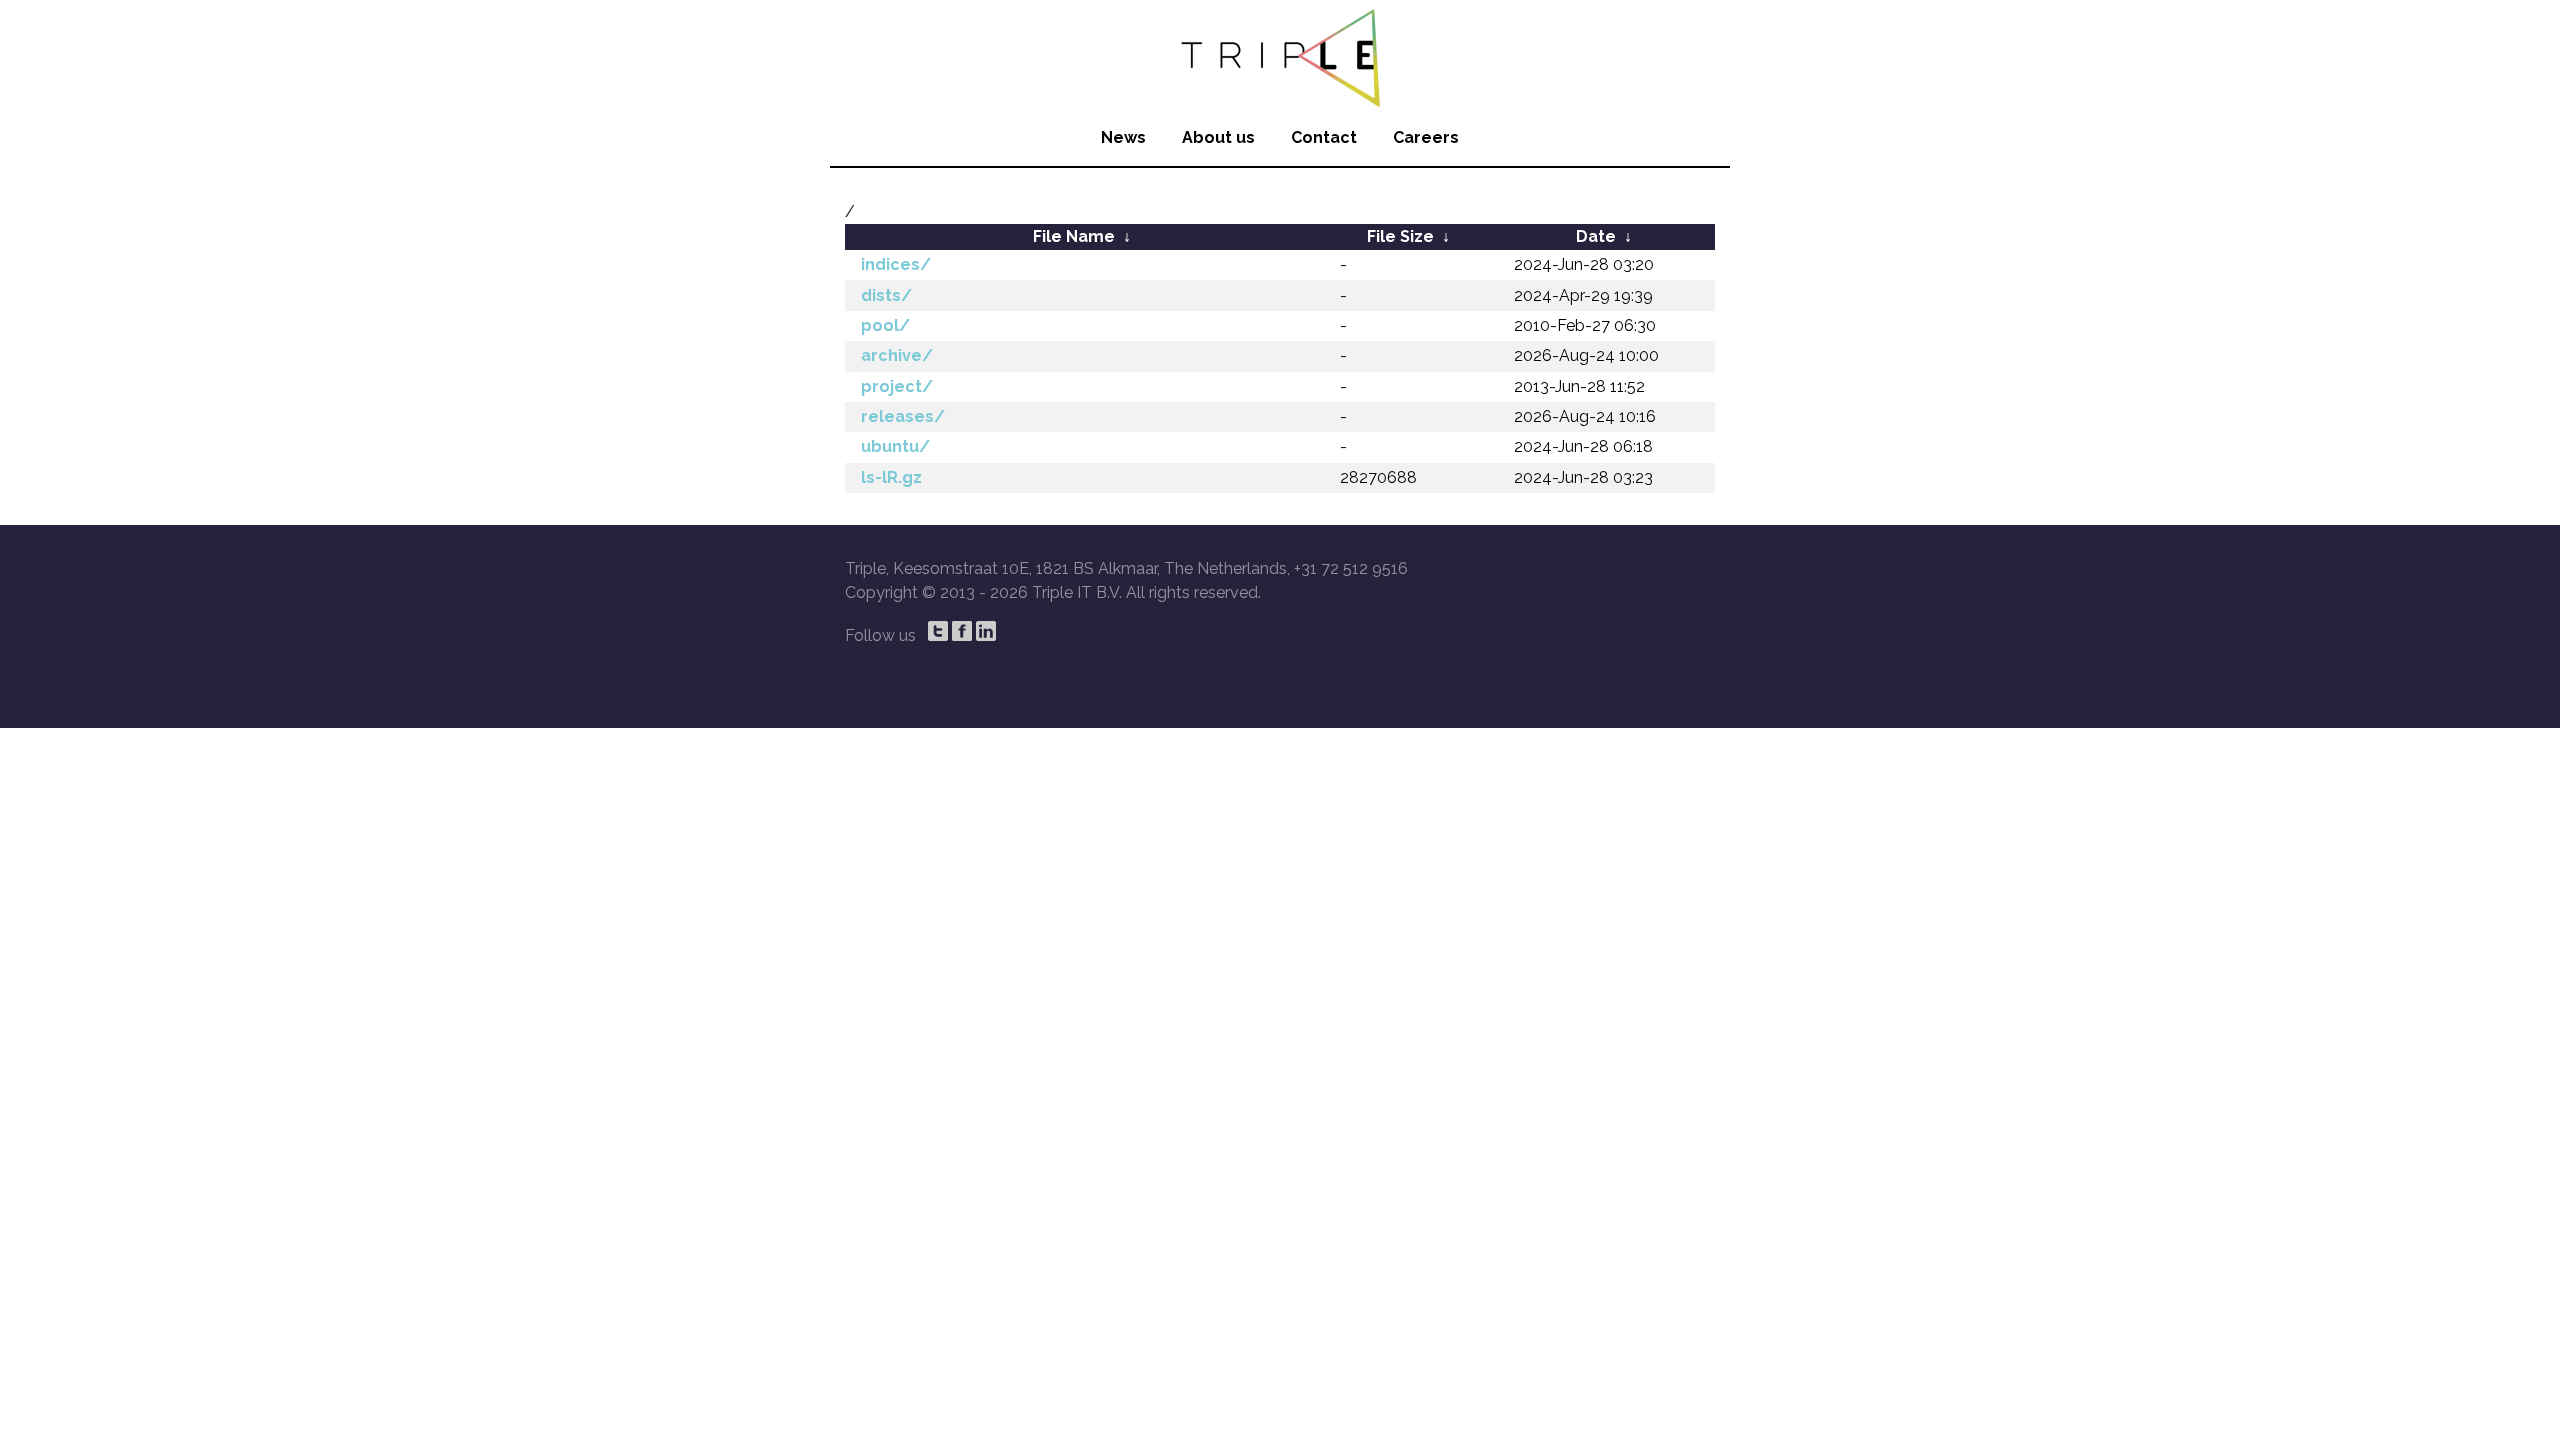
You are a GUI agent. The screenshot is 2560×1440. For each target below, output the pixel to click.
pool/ (885, 325)
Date (1596, 236)
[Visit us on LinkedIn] (986, 631)
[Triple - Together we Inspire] (1280, 55)
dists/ (886, 295)
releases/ (903, 416)
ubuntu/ (895, 446)
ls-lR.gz (891, 477)
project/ (897, 386)
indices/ (896, 264)
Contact (1324, 137)
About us (1218, 137)
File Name (1074, 236)
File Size (1400, 236)
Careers (1426, 137)
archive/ (897, 355)
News (1123, 137)
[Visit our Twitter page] (938, 631)
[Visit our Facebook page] (962, 631)
